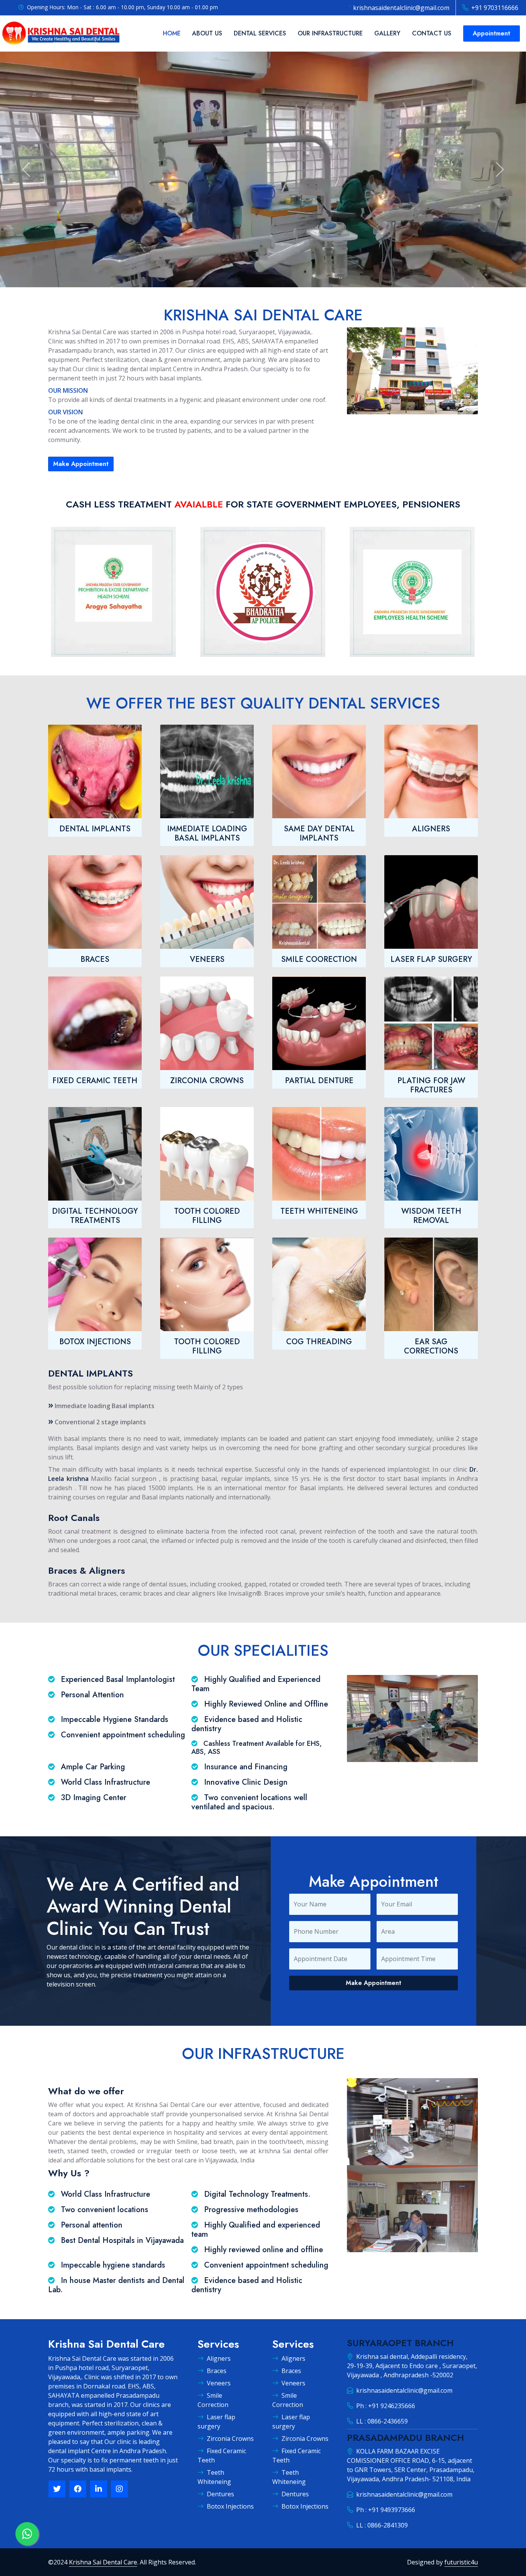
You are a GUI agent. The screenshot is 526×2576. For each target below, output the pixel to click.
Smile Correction (213, 2400)
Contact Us (432, 33)
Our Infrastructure (330, 33)
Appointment (492, 33)
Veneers (219, 2383)
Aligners (219, 2358)
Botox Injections (230, 2506)
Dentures (220, 2494)
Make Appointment (81, 464)
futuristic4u (461, 2562)
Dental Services (260, 33)
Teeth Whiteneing (214, 2477)
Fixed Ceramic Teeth (222, 2455)
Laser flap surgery (216, 2422)
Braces (217, 2371)
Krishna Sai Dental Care (103, 2562)
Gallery (387, 33)
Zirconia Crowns (230, 2439)
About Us (207, 33)
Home (172, 33)
